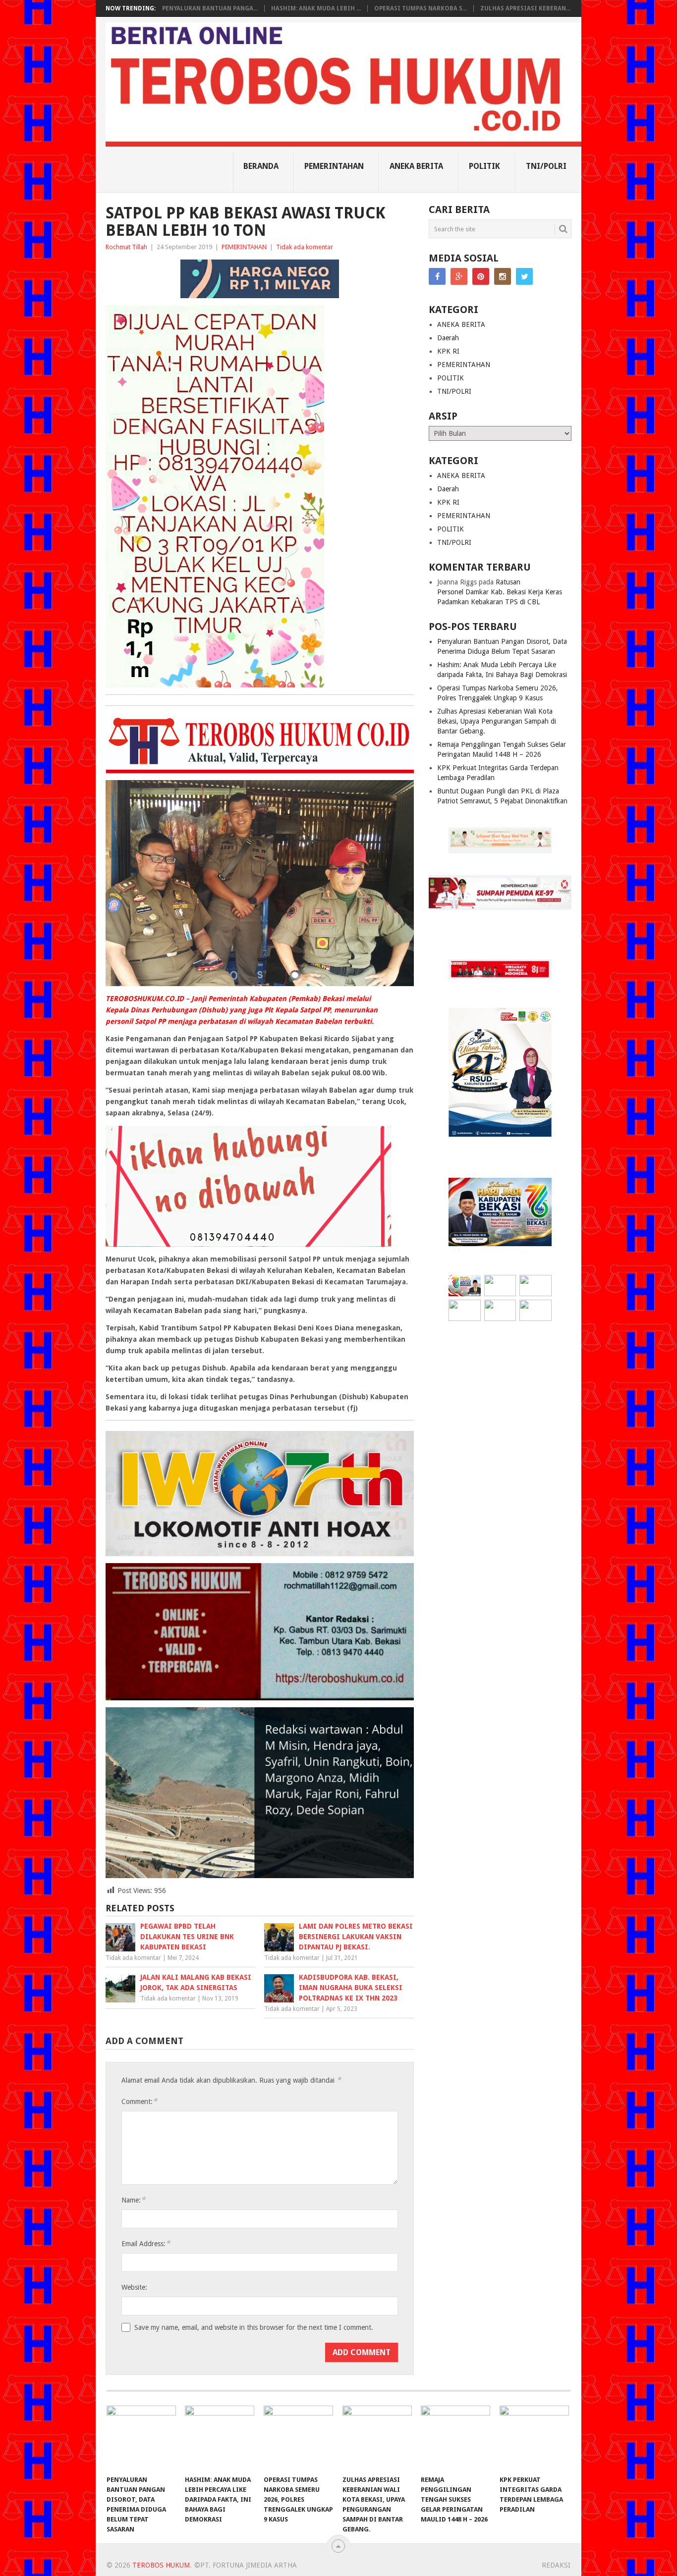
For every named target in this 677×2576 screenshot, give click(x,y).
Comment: (139, 2101)
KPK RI (448, 351)
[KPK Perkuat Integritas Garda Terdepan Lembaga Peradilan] (534, 2438)
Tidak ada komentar (305, 247)
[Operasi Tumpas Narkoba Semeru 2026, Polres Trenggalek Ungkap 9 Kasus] (298, 2438)
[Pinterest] (481, 276)
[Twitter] (524, 276)
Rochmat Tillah (126, 247)
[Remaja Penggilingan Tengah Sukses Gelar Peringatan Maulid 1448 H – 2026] (455, 2438)
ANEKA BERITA (416, 166)
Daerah (448, 338)
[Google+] (459, 276)
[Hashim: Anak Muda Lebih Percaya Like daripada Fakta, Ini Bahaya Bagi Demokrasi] (220, 2438)
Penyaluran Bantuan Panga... (210, 8)
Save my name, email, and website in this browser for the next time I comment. (254, 2327)
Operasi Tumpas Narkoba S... (421, 8)
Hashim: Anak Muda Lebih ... (316, 8)
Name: (133, 2200)
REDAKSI (556, 2565)
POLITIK (484, 166)
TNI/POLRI (546, 166)
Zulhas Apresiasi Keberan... (525, 8)
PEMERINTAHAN (334, 166)
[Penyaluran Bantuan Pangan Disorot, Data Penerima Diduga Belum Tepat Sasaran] (141, 2438)
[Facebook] (437, 276)
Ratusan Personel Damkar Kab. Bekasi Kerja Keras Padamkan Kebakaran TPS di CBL (500, 592)
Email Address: (146, 2243)
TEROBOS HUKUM (161, 2565)
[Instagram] (503, 276)
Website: (134, 2287)
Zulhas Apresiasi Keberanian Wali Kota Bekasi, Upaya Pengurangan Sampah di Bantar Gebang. (497, 721)
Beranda (261, 166)
